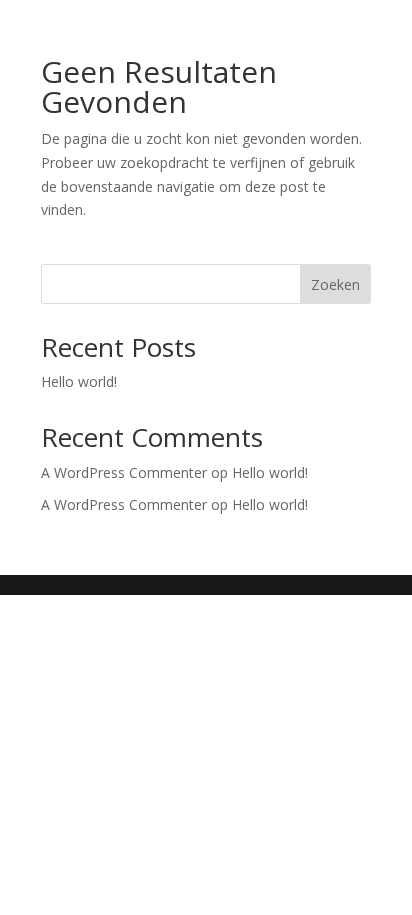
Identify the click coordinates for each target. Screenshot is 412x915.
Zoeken (335, 284)
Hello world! (79, 381)
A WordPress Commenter (124, 504)
